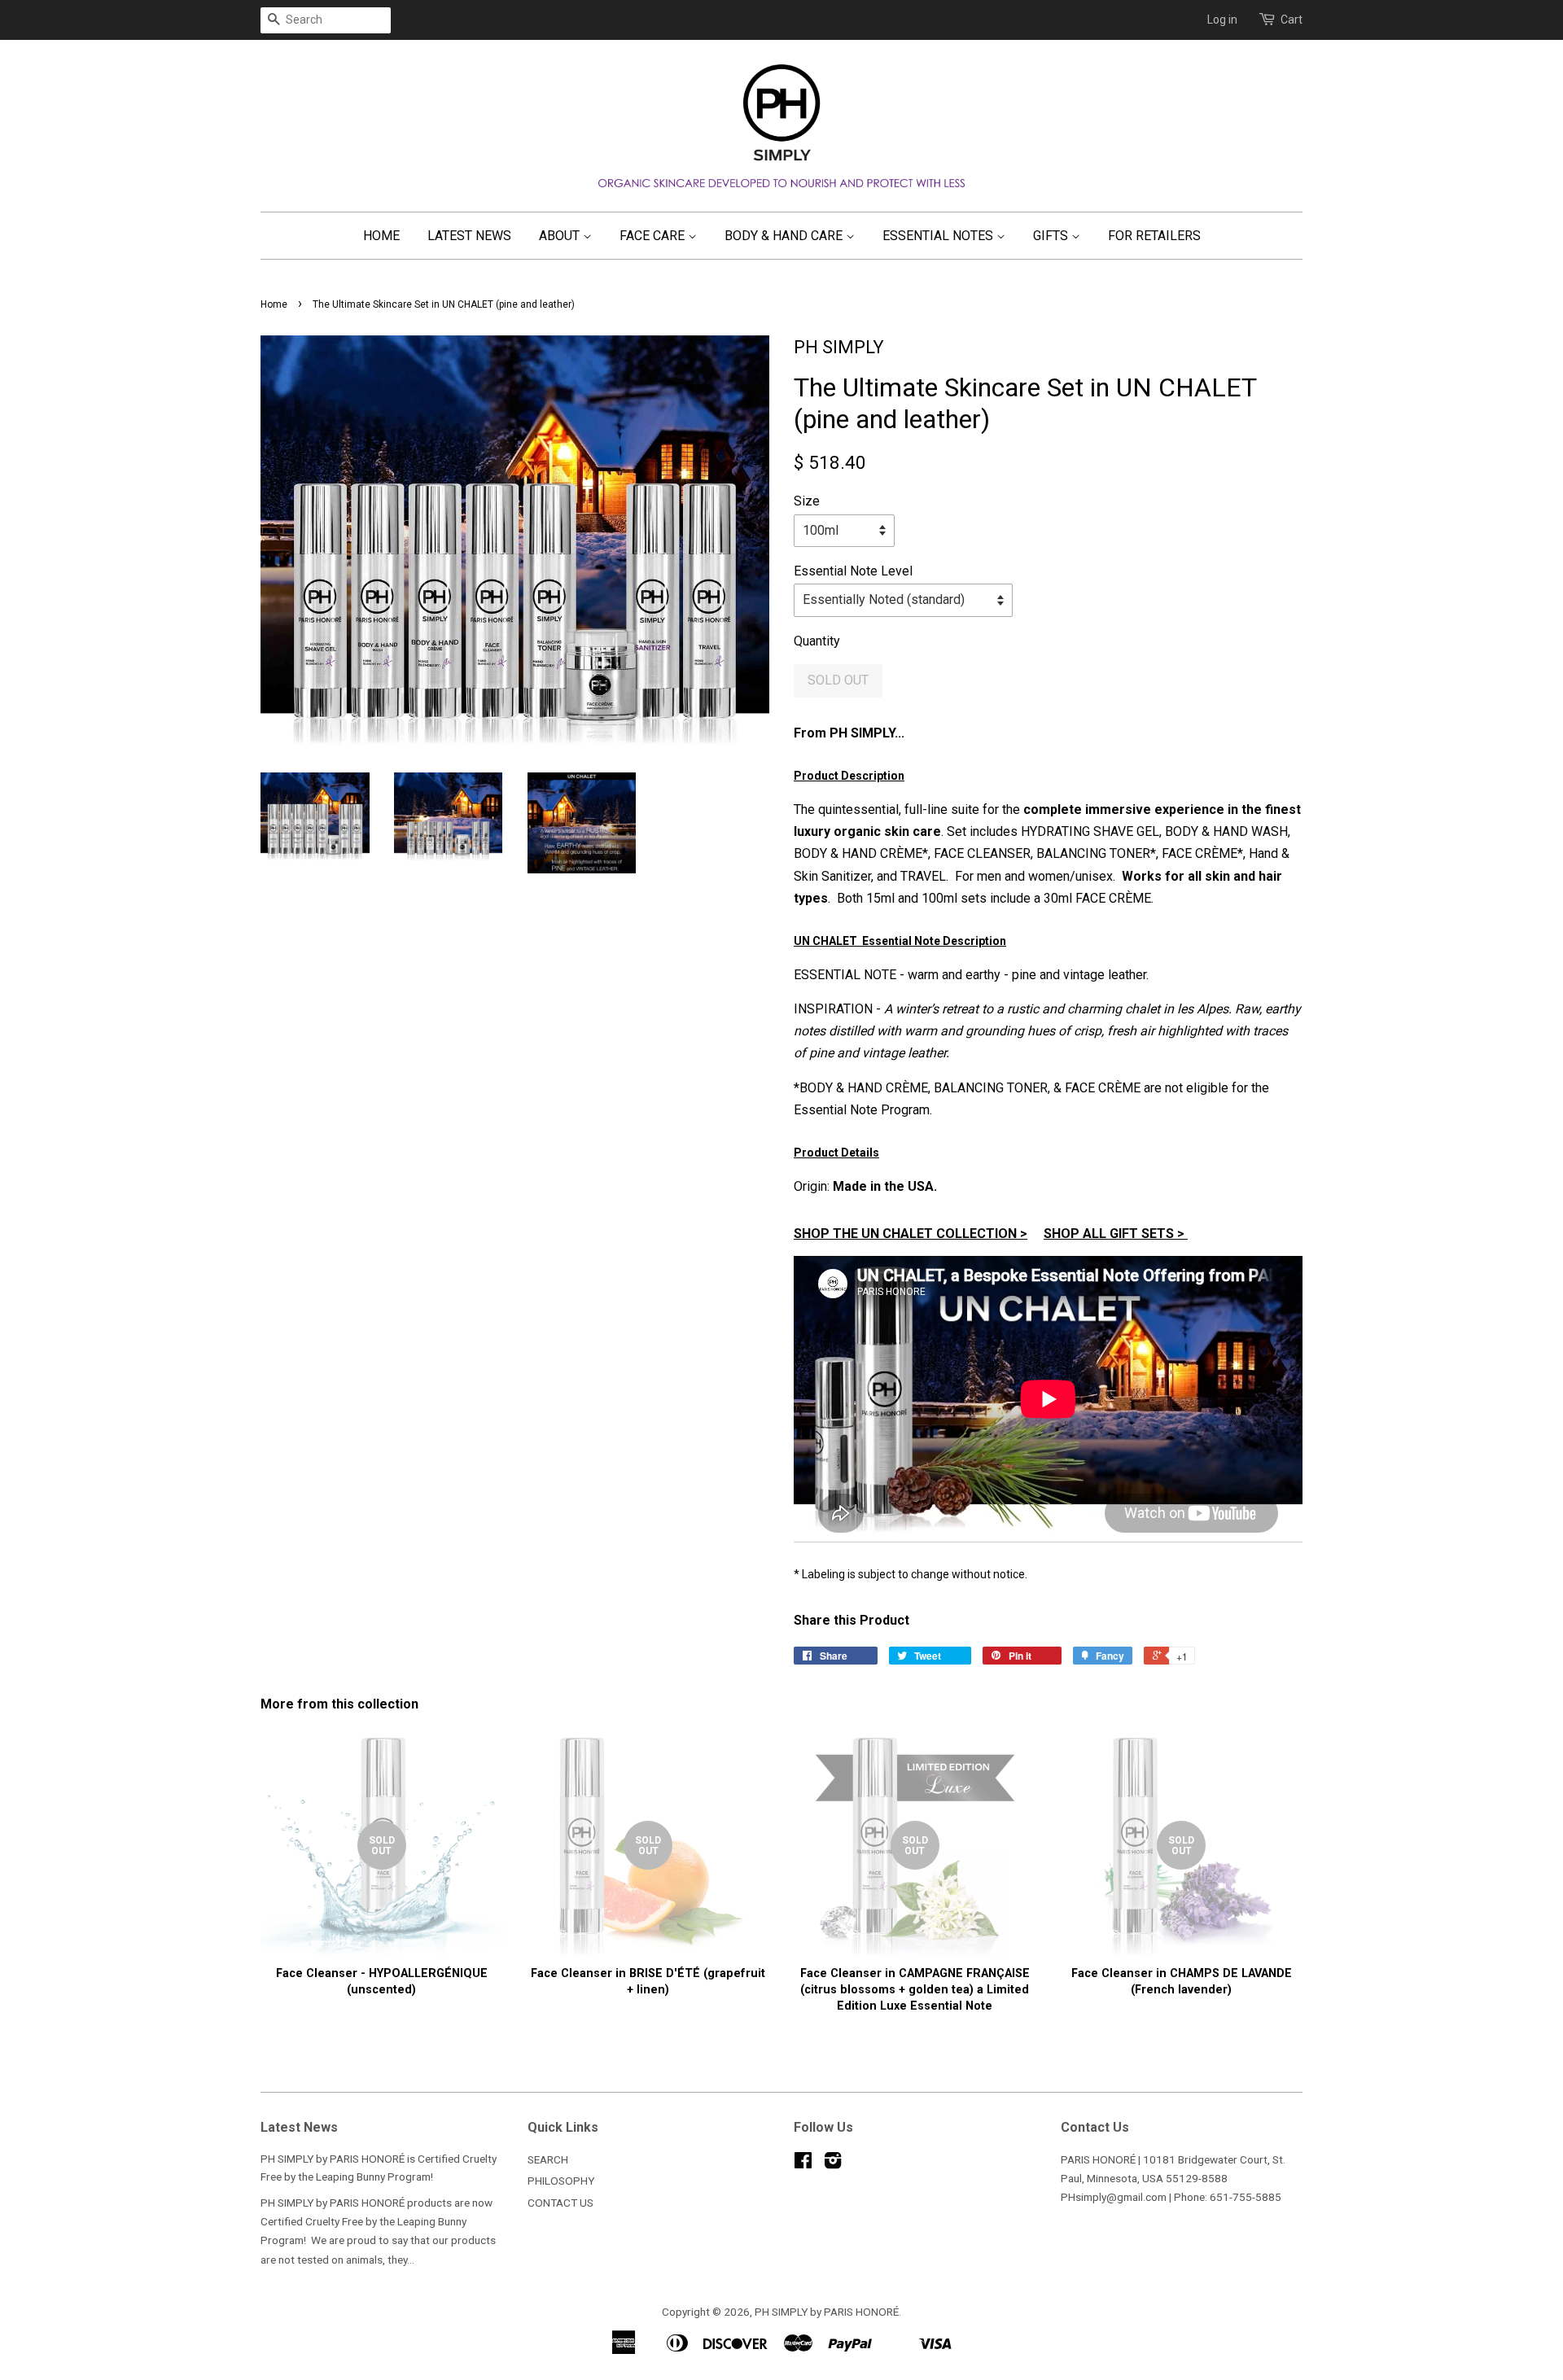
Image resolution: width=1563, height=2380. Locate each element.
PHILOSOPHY (561, 2181)
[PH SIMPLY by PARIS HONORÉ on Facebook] (803, 2163)
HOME (381, 236)
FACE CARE (654, 236)
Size (807, 501)
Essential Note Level (853, 571)
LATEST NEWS (469, 236)
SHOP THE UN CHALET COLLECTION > (911, 1234)
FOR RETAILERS (1154, 236)
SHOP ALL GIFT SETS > (1116, 1234)
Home (274, 304)
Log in (1222, 20)
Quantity (817, 641)
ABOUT (561, 236)
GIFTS (1052, 236)
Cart (1292, 20)
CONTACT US (560, 2203)
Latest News (299, 2127)
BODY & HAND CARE (785, 236)
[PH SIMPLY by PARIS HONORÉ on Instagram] (833, 2163)
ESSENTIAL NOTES (939, 236)
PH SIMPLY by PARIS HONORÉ (827, 2312)
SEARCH (548, 2159)
